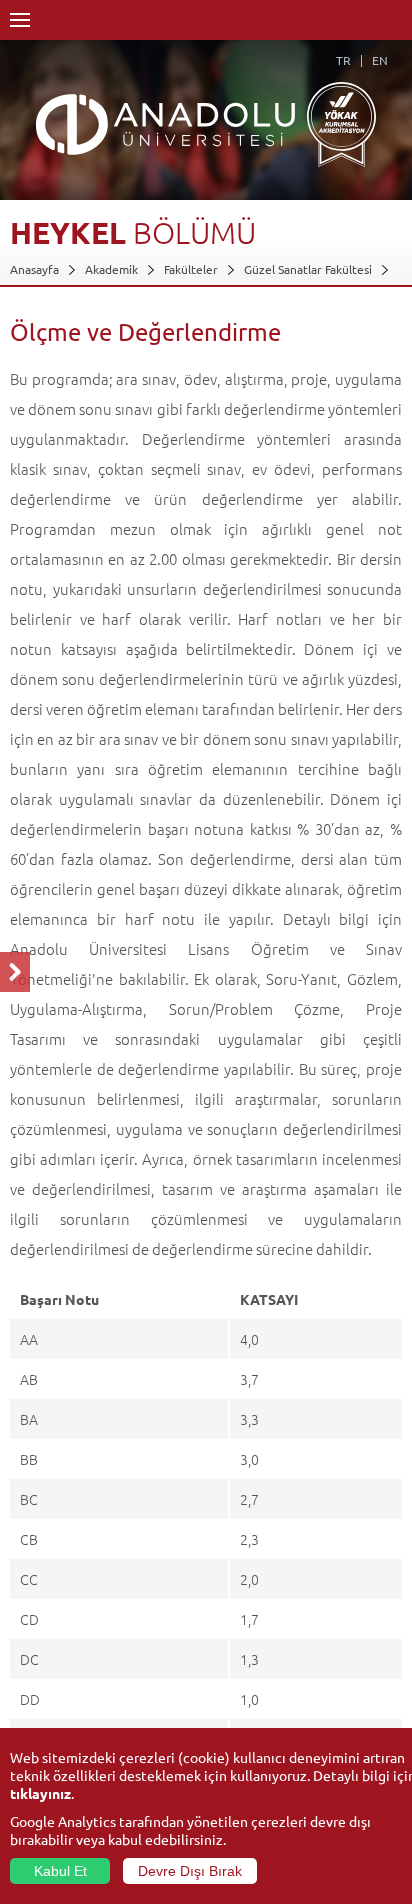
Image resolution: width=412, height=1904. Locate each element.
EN (380, 60)
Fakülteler (191, 269)
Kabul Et (60, 1871)
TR (343, 60)
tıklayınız (40, 1793)
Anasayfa (34, 269)
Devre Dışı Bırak (190, 1871)
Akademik (111, 269)
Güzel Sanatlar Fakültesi (308, 269)
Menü (20, 20)
